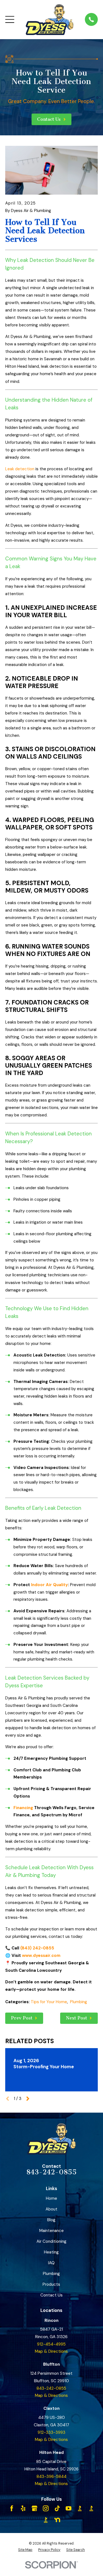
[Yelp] (23, 2508)
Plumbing (79, 2002)
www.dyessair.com (41, 1955)
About (51, 2209)
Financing (23, 1808)
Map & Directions (51, 2351)
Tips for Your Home (49, 2002)
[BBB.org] (80, 2508)
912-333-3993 (51, 2432)
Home (51, 2198)
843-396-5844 (51, 2476)
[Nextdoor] (57, 2520)
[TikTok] (57, 2508)
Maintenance (51, 2231)
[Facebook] (12, 2508)
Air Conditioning (51, 2241)
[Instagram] (46, 2508)
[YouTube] (69, 2508)
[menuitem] (25, 2550)
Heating (51, 2252)
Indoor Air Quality (49, 1585)
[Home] (50, 20)
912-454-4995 (51, 2344)
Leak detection (20, 469)
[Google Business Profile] (34, 2508)
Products (51, 2284)
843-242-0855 (51, 2172)
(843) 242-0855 (37, 1948)
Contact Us (51, 2295)
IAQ (51, 2263)
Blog (51, 2220)
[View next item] (28, 2099)
